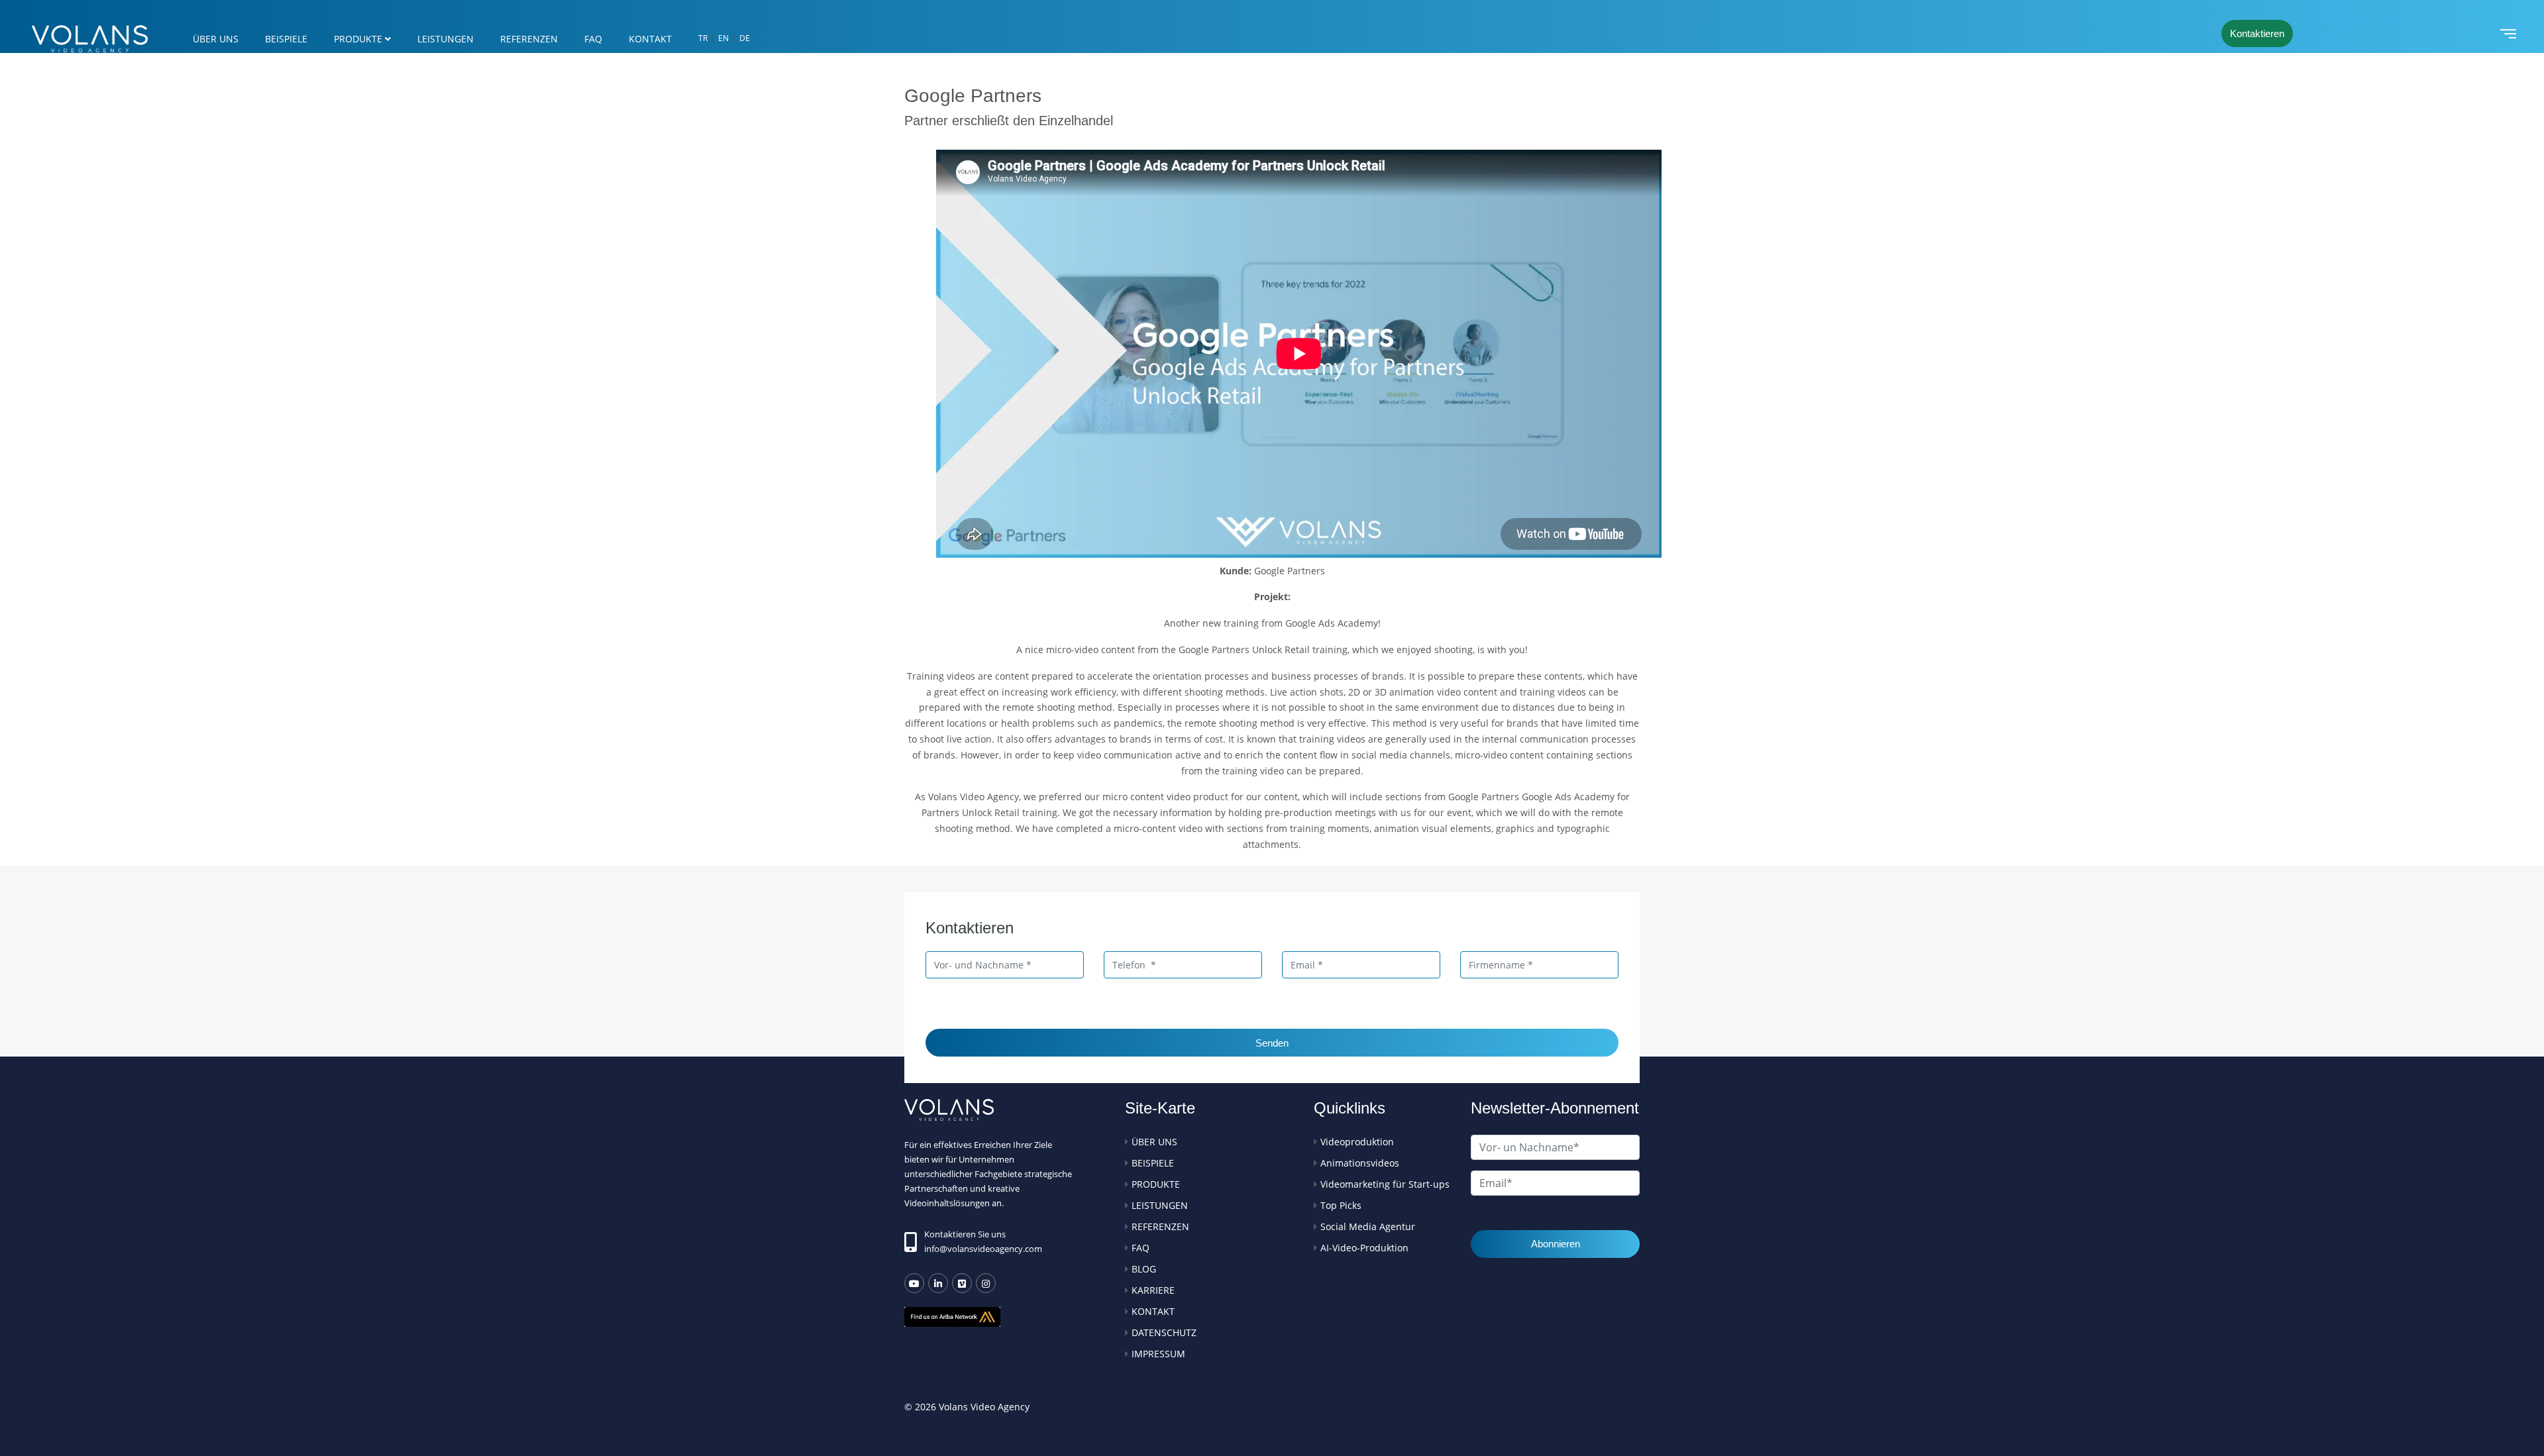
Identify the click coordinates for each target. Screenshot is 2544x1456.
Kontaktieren (2257, 33)
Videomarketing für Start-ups (1385, 1184)
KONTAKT (650, 39)
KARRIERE (1153, 1290)
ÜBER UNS (216, 39)
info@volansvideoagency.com (983, 1249)
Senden (1272, 1043)
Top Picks (1341, 1205)
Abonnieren (1556, 1244)
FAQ (593, 39)
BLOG (1144, 1269)
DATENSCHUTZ (1164, 1332)
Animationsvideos (1360, 1163)
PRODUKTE (358, 39)
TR (703, 38)
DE (745, 38)
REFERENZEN (529, 39)
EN (723, 38)
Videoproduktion (1357, 1142)
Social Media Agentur (1368, 1226)
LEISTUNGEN (446, 39)
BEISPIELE (286, 39)
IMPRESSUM (1158, 1354)
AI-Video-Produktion (1364, 1248)
